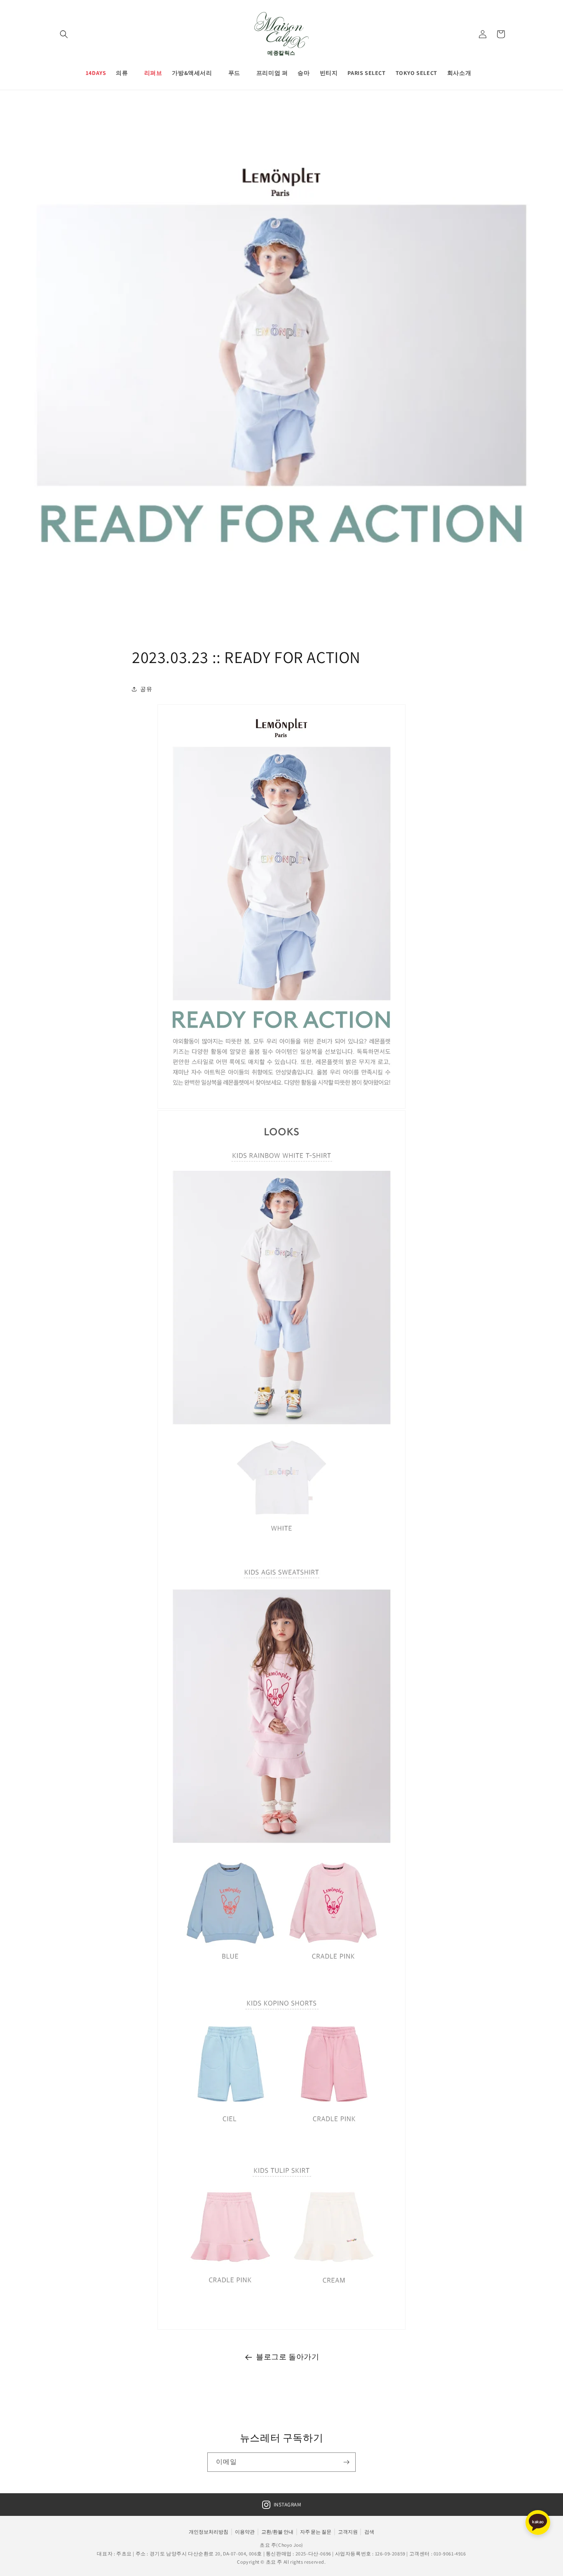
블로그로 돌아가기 (287, 2357)
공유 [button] (146, 689)
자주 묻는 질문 (316, 2532)
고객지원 (348, 2532)
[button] (64, 34)
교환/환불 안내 (277, 2532)
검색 (369, 2532)
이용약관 (245, 2532)
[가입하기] (346, 2462)
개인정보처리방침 (209, 2532)
